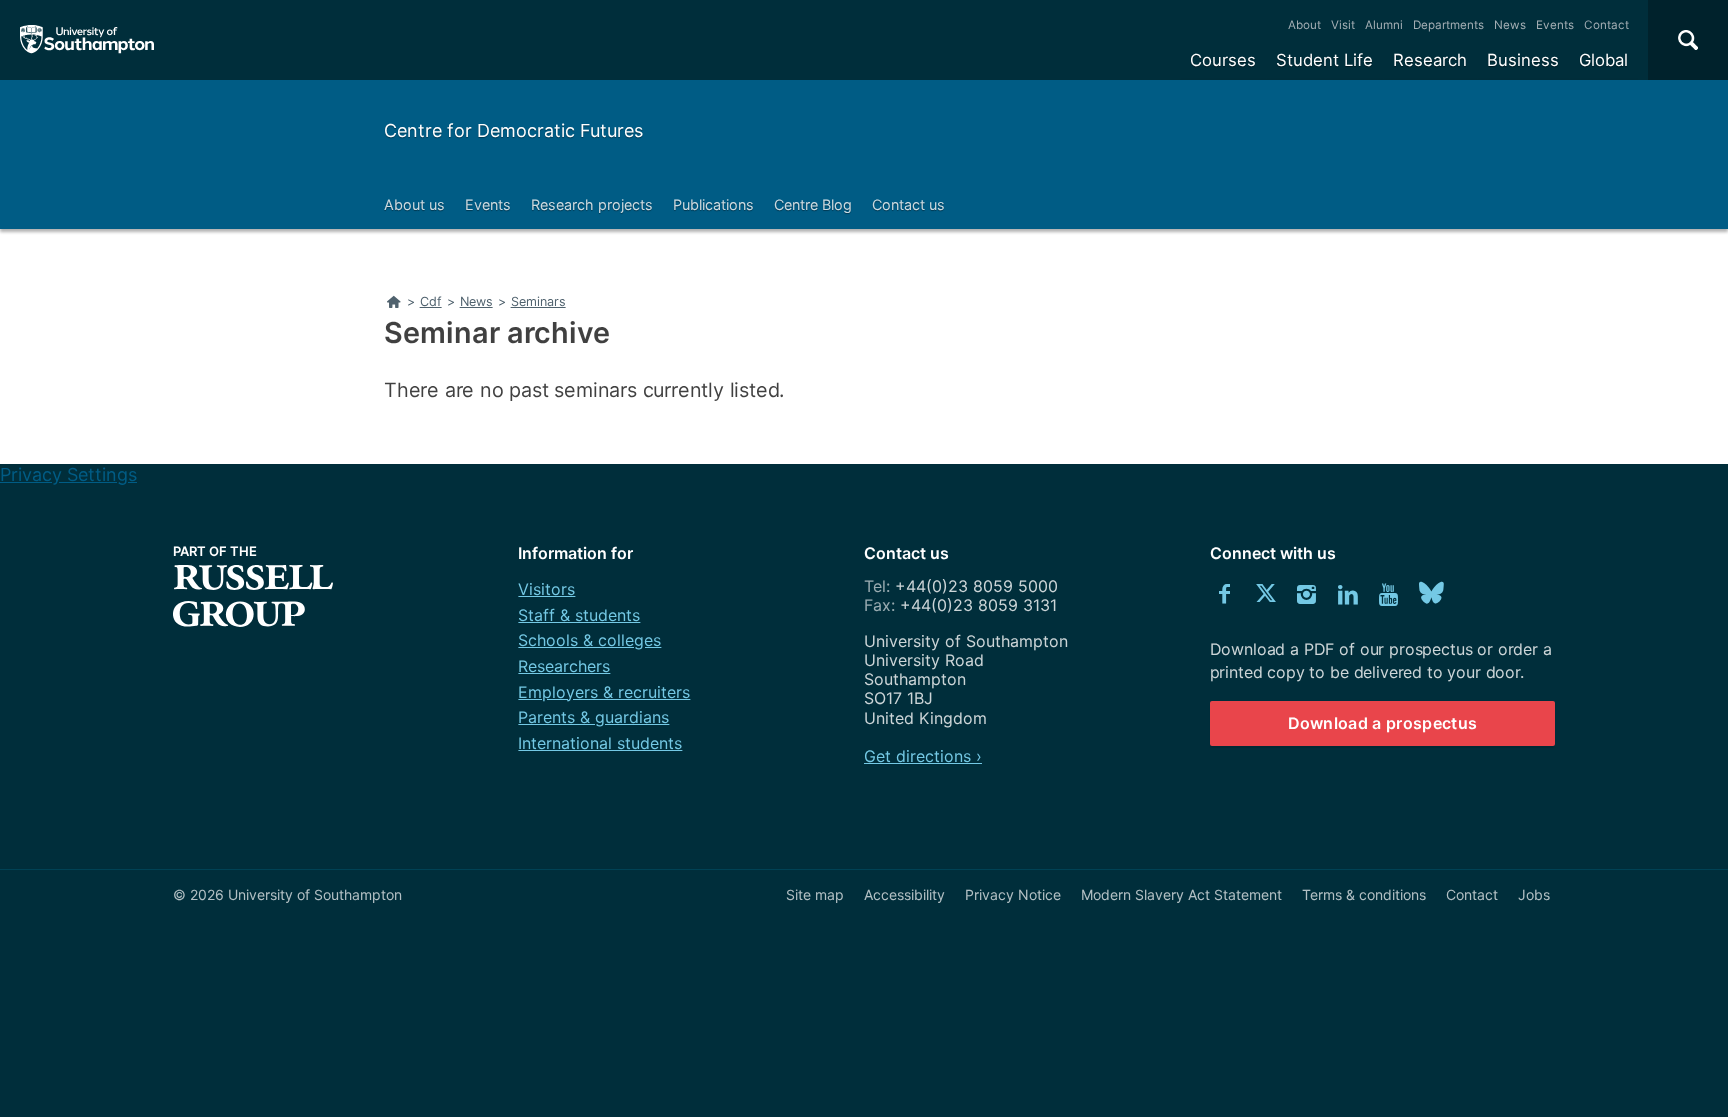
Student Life (1324, 60)
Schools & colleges (589, 640)
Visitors (546, 589)
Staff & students (579, 615)
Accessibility (904, 894)
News (1510, 25)
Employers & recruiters (604, 692)
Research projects (592, 204)
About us (414, 204)
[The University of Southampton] (87, 40)
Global (1603, 60)
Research (1430, 60)
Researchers (564, 666)
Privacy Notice (1013, 894)
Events (1555, 25)
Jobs (1534, 894)
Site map (815, 894)
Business (1523, 60)
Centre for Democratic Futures (513, 130)
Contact (1606, 25)
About (1304, 25)
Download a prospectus (1383, 723)
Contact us (908, 204)
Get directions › (923, 756)
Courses (1223, 60)
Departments (1448, 25)
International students (600, 743)
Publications (713, 204)
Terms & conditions (1364, 894)
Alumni (1384, 25)
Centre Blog (813, 204)
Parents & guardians (593, 717)
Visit (1343, 25)
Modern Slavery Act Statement (1181, 894)
